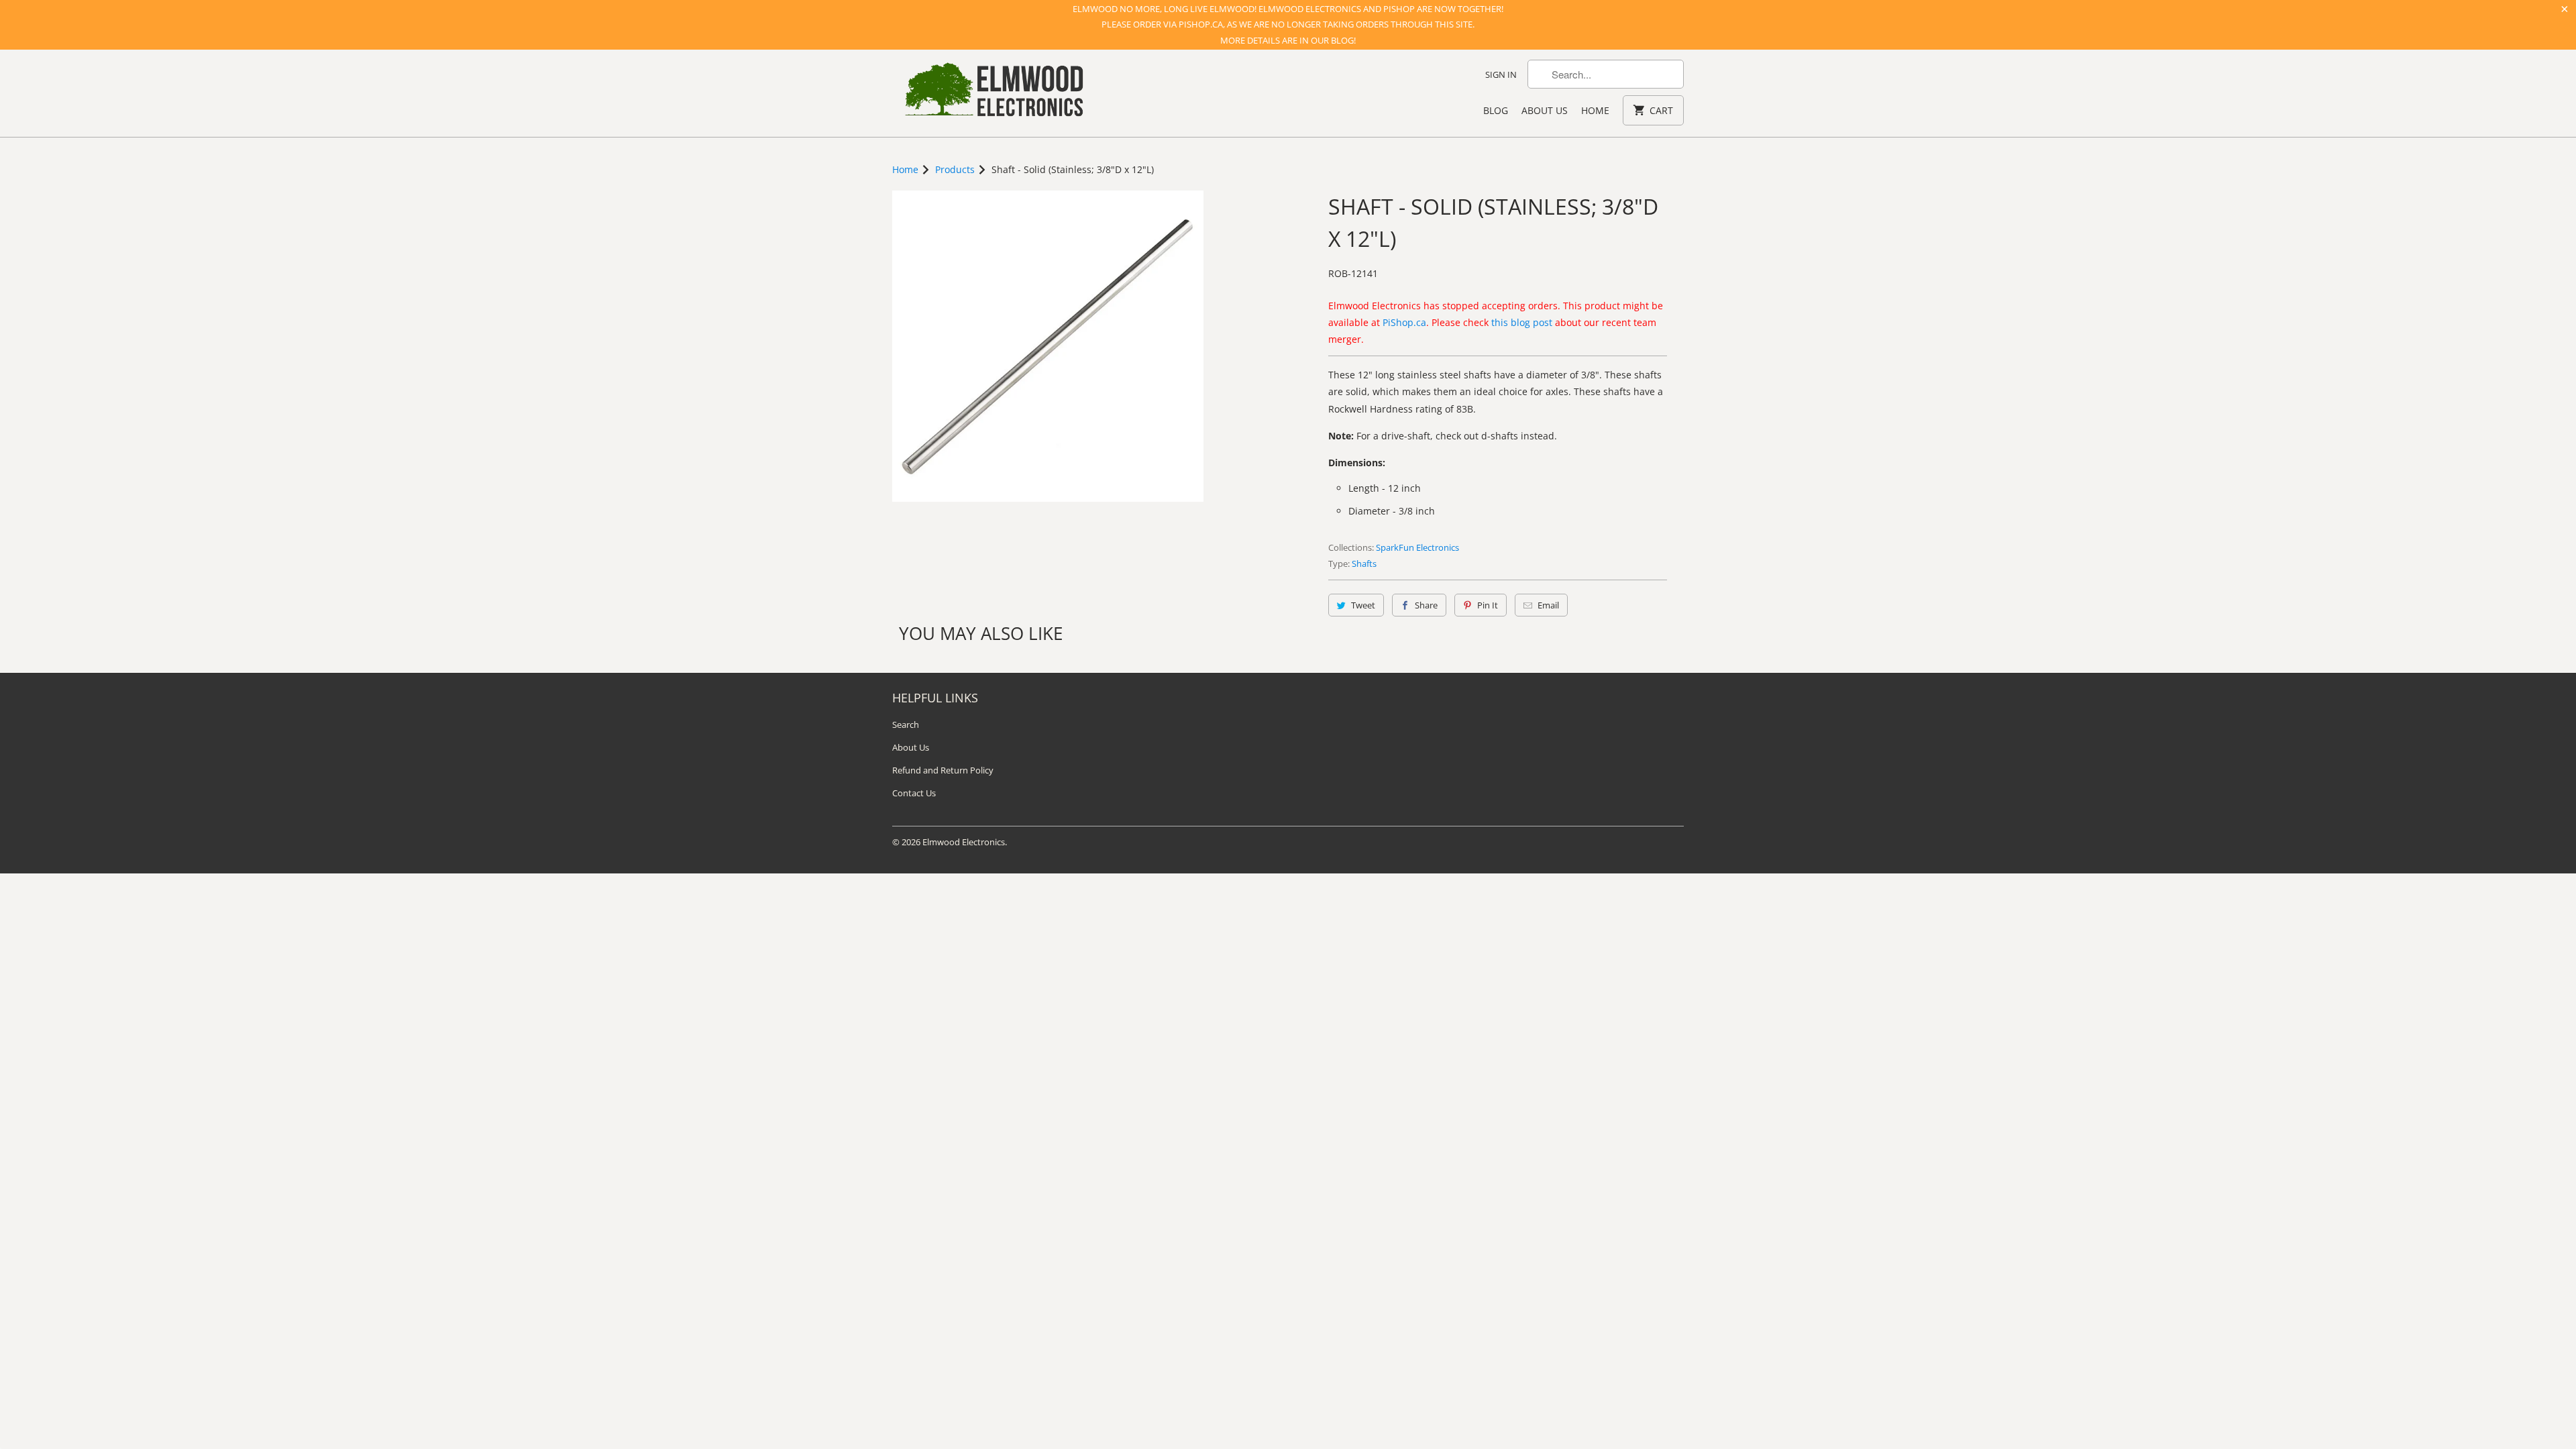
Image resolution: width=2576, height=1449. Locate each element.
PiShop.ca (1404, 322)
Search (906, 724)
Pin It (1488, 605)
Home (1595, 110)
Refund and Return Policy (943, 770)
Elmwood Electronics (964, 842)
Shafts (1364, 563)
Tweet (1363, 605)
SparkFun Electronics (1417, 547)
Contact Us (914, 793)
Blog (1496, 110)
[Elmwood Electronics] (993, 93)
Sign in (1501, 74)
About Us (1545, 110)
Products (955, 169)
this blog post (1522, 322)
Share (1426, 605)
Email (1548, 605)
